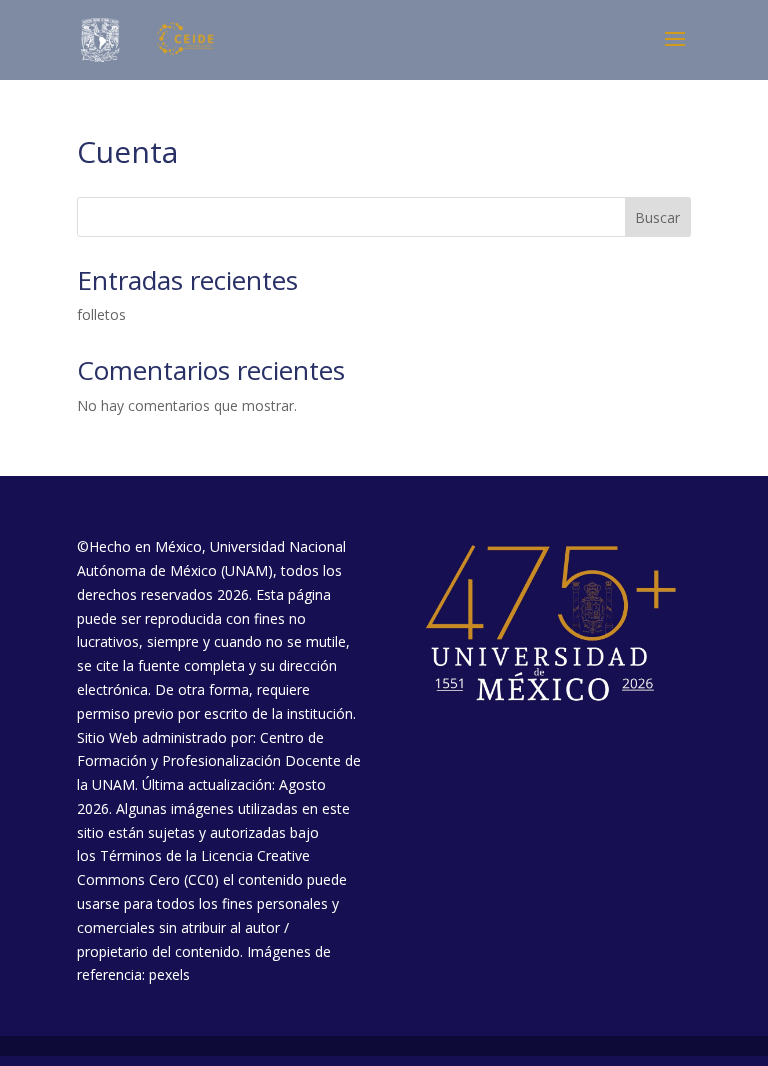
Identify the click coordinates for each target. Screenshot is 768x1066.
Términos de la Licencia (176, 855)
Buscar (657, 217)
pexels (169, 974)
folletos (101, 314)
